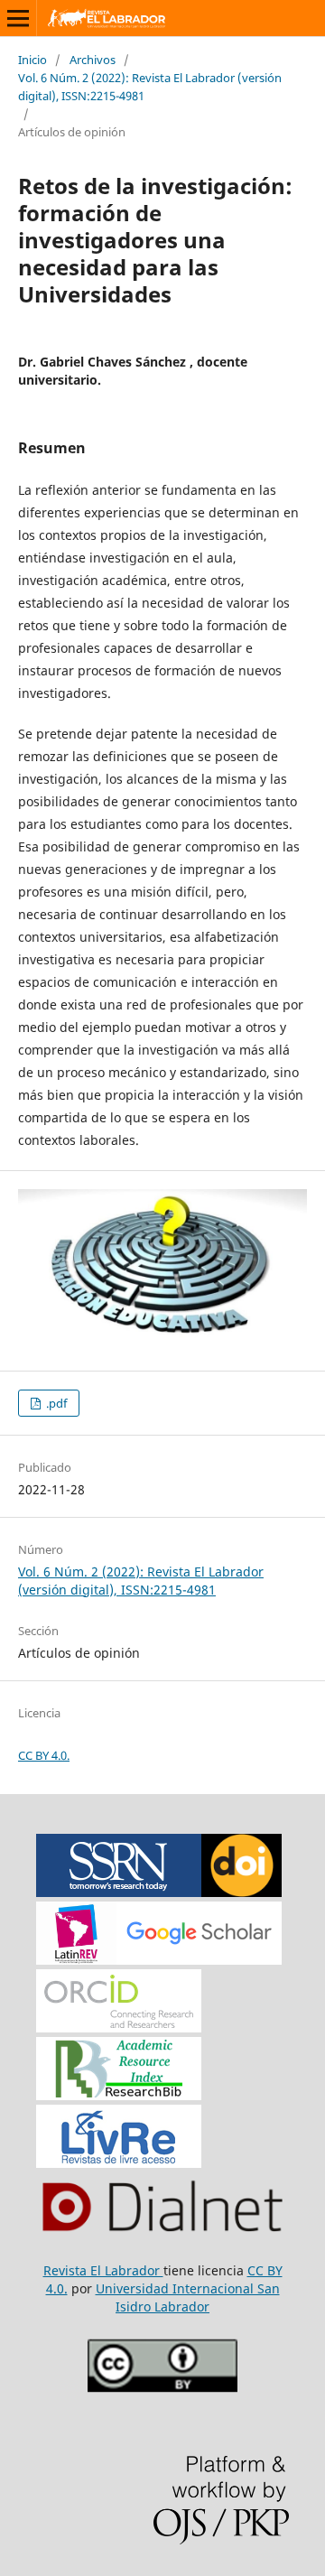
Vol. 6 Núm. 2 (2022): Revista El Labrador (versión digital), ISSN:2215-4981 (150, 87)
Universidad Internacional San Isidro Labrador (188, 2297)
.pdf (55, 1403)
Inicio (32, 60)
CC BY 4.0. (44, 1755)
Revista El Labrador (103, 2270)
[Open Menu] (18, 18)
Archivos (93, 60)
